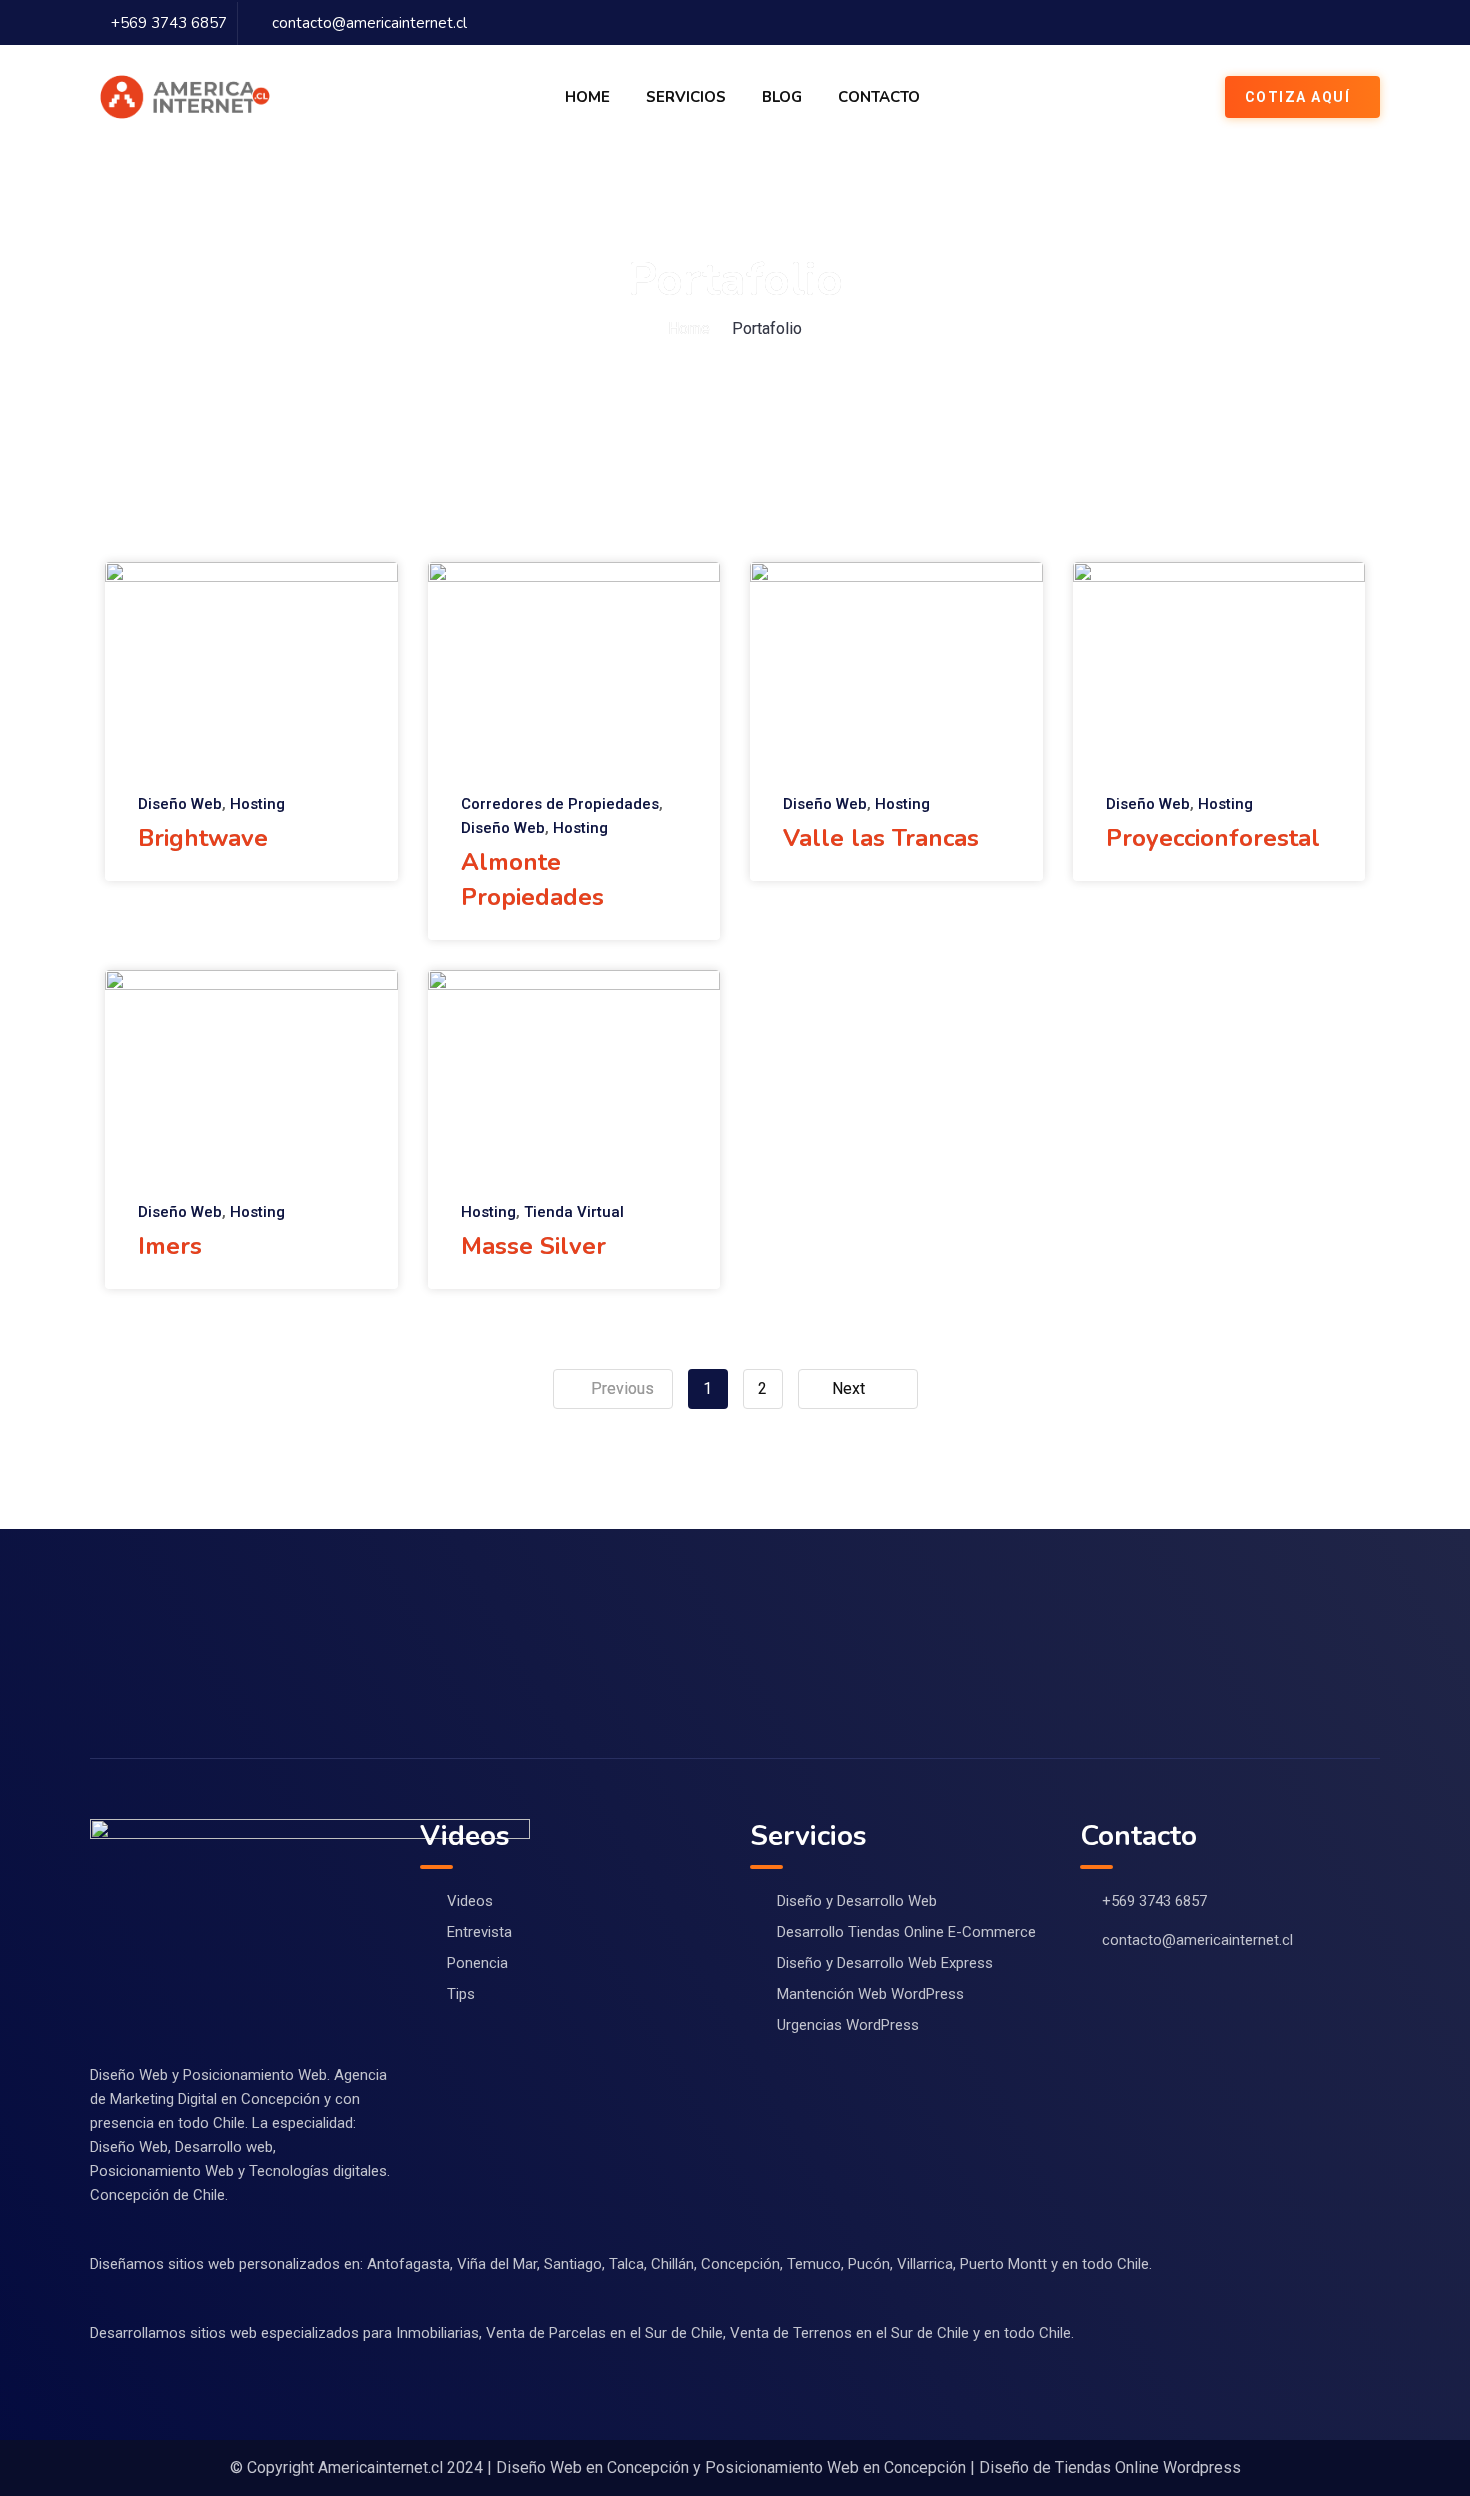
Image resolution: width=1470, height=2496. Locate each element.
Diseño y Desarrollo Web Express (885, 1963)
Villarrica (925, 2264)
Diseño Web (180, 804)
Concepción (740, 2264)
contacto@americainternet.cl (369, 23)
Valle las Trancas (881, 838)
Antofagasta (408, 2264)
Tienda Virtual (574, 1212)
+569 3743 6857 (169, 23)
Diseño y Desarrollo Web (857, 1901)
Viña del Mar (497, 2264)
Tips (461, 1994)
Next (848, 1388)
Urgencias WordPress (848, 2025)
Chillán (672, 2264)
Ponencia (477, 1963)
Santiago (573, 2264)
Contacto (879, 97)
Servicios (686, 97)
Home (587, 97)
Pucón (869, 2264)
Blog (782, 97)
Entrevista (479, 1932)
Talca (626, 2264)
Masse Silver (533, 1246)
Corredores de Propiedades (560, 804)
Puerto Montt (1003, 2264)
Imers (170, 1246)
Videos (470, 1901)
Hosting (257, 804)
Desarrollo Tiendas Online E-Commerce (906, 1932)
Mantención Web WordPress (870, 1994)
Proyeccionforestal (1213, 838)
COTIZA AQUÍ (1298, 97)
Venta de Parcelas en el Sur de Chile (604, 2333)
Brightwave (203, 838)
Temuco (814, 2264)
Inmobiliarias (437, 2333)
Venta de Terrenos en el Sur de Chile (849, 2333)
